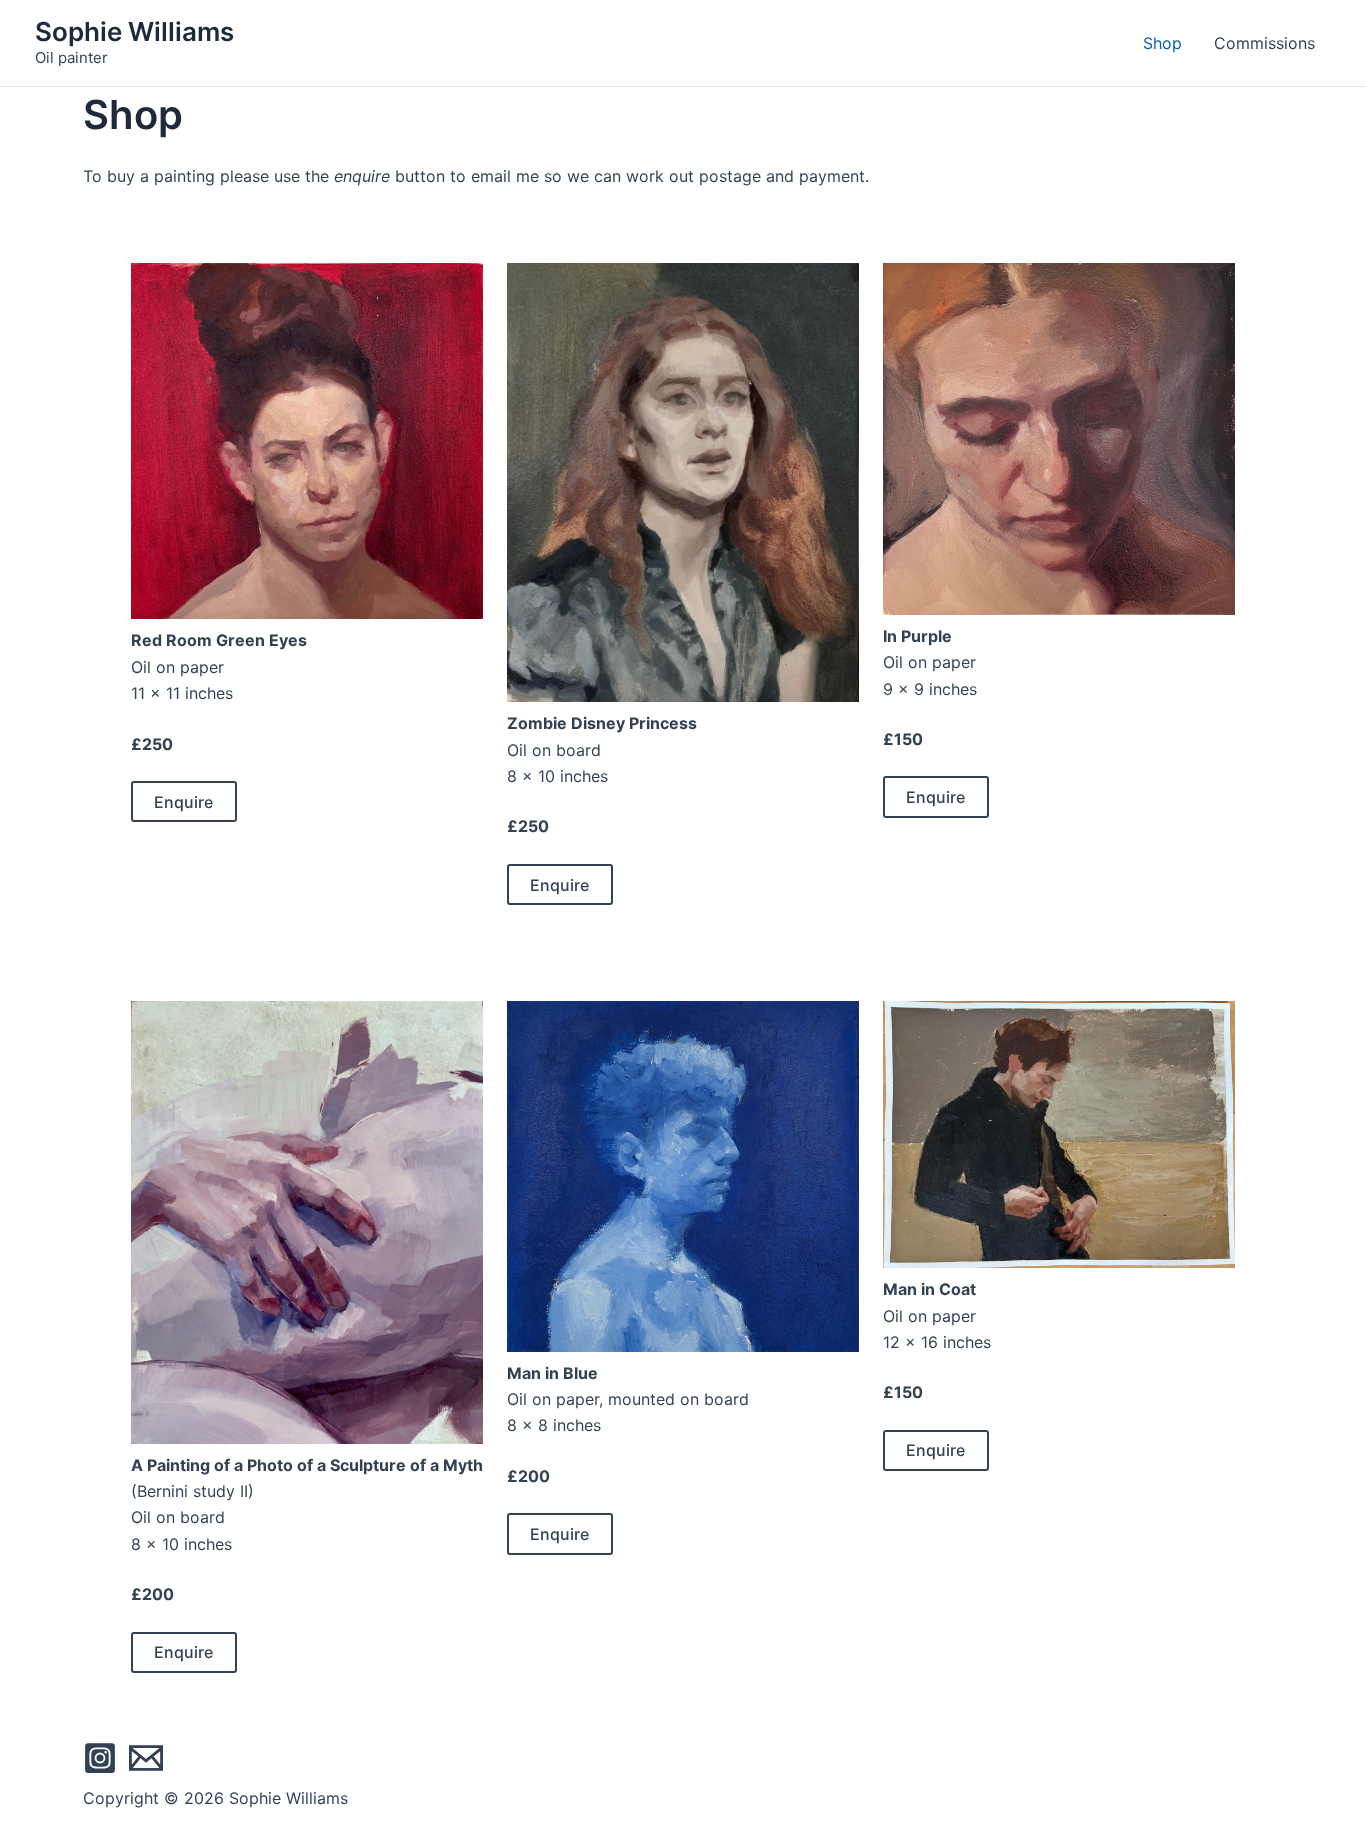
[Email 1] (146, 1758)
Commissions (1264, 43)
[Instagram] (100, 1758)
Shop (1162, 43)
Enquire (183, 802)
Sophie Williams (134, 31)
